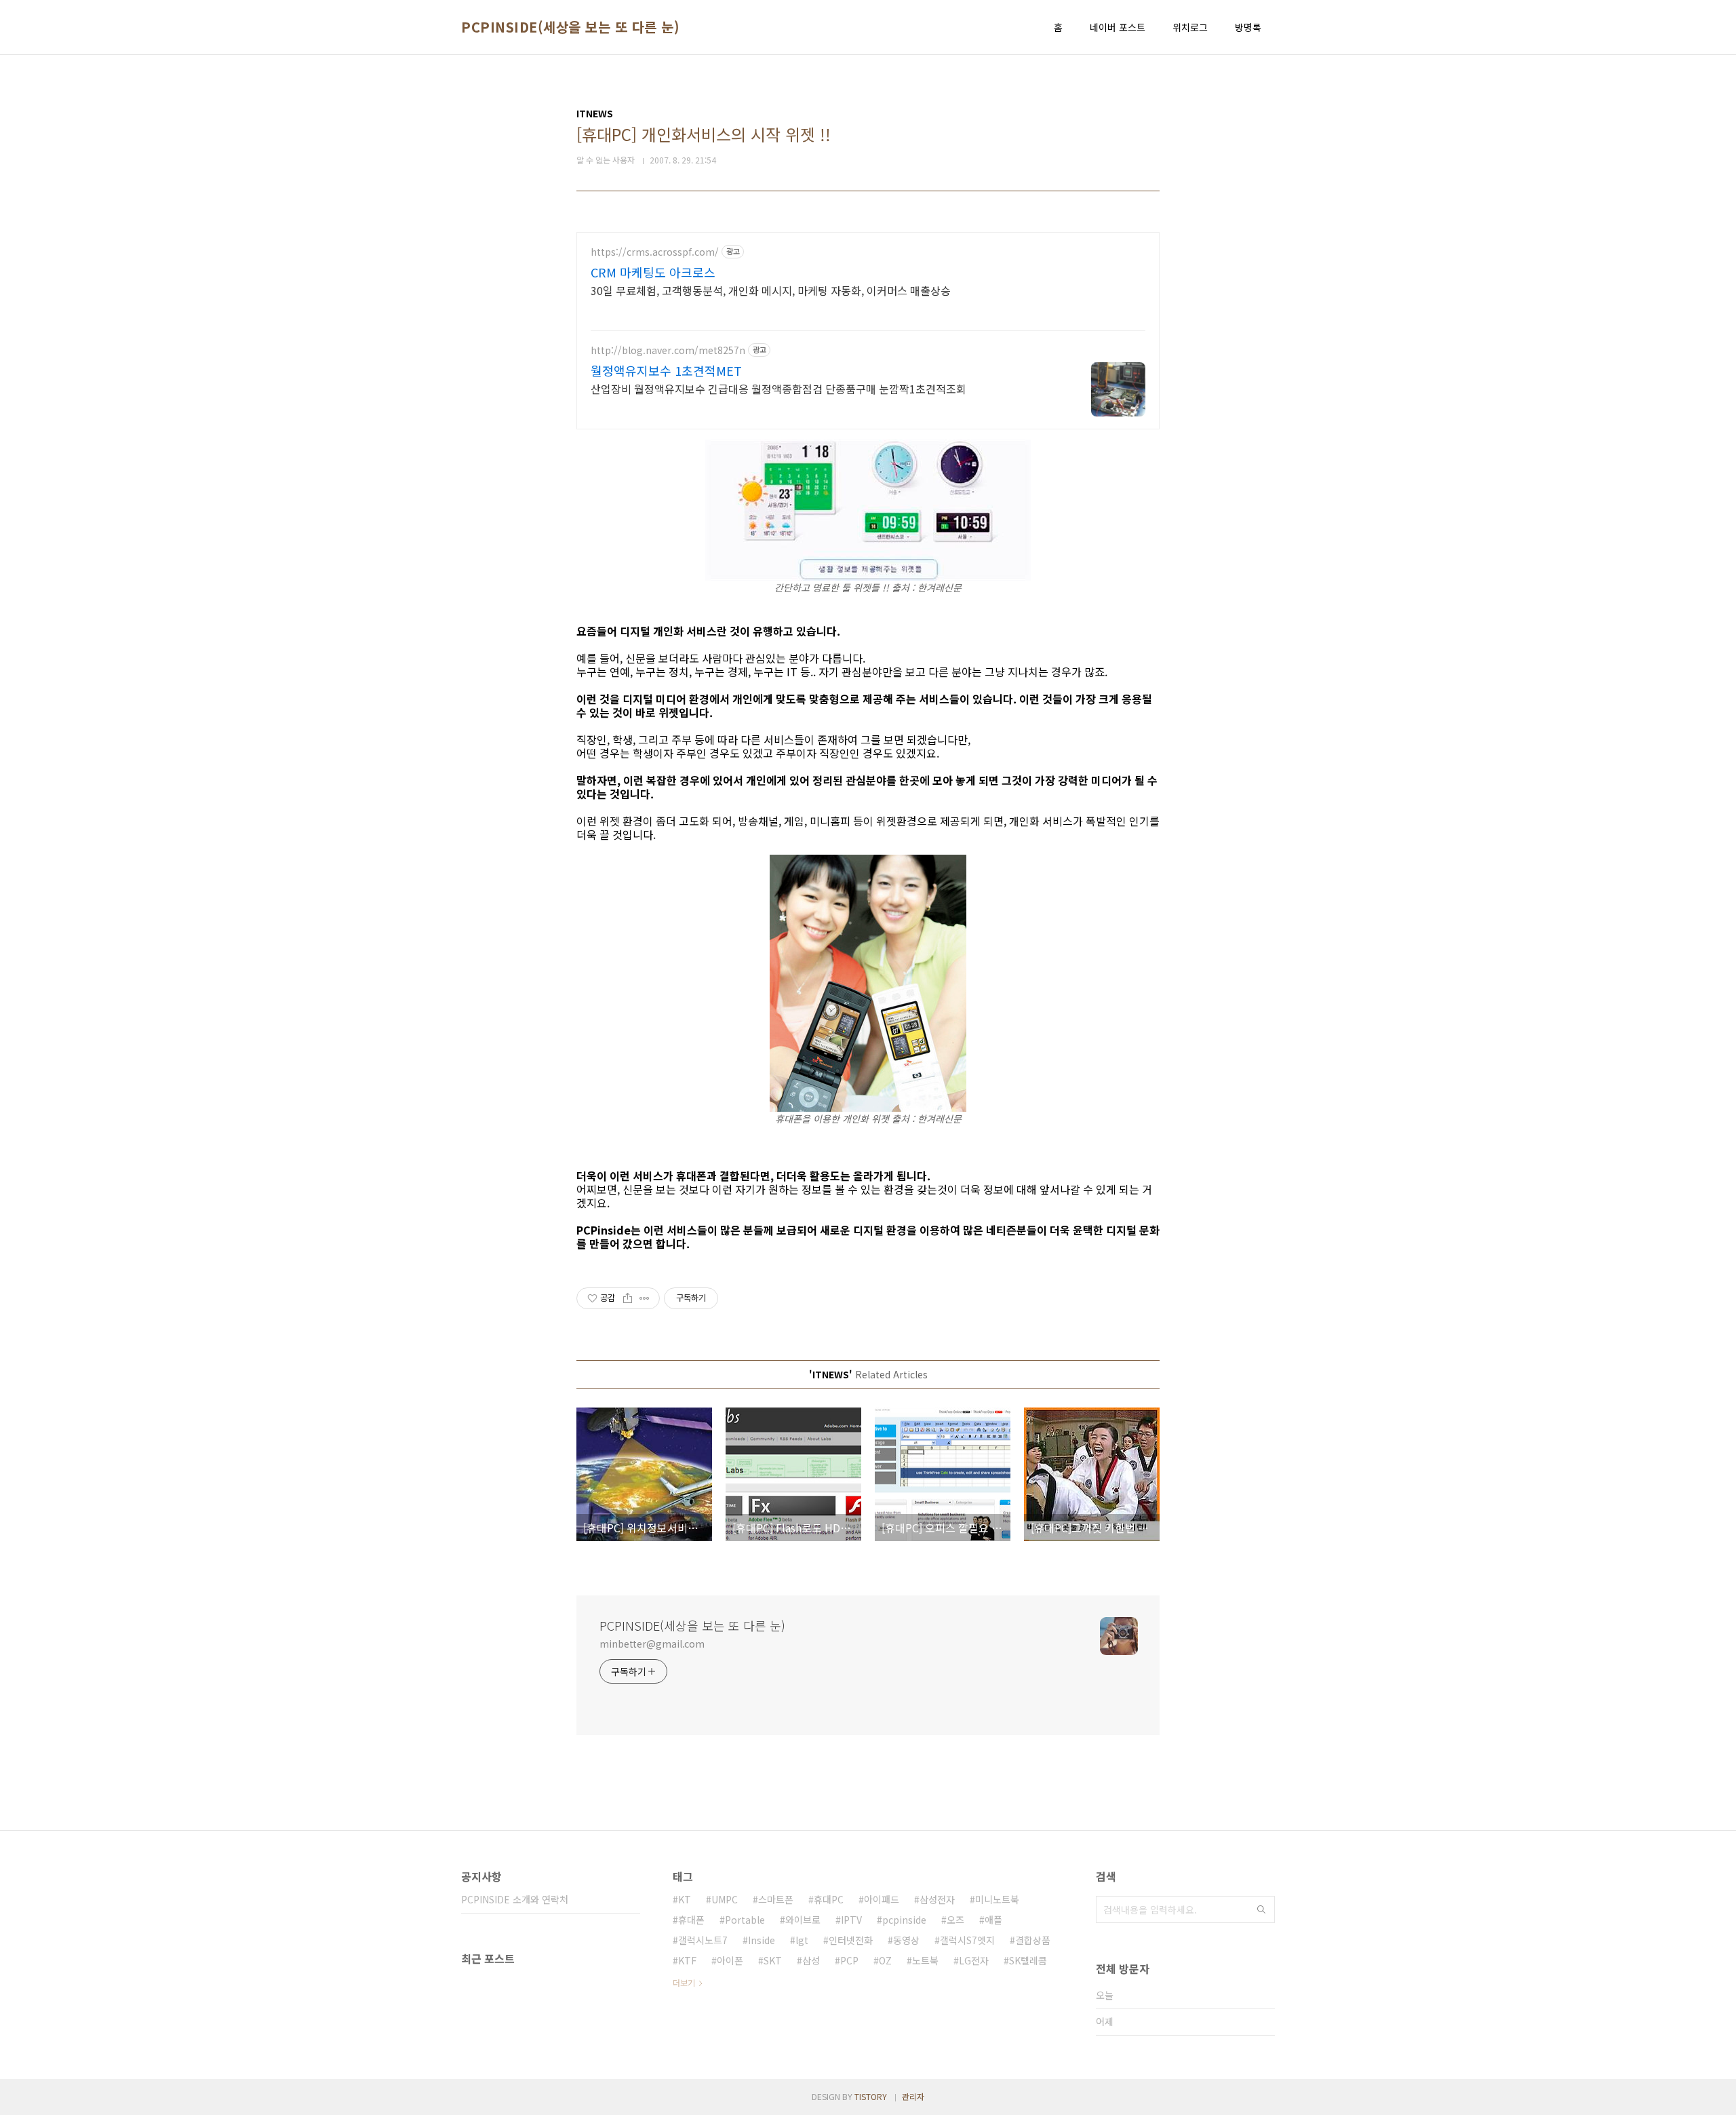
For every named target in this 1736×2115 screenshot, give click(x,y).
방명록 (1248, 27)
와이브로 (803, 1920)
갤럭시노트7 (703, 1940)
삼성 (811, 1960)
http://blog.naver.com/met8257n (668, 350)
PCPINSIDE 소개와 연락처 (515, 1899)
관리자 (913, 2096)
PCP (849, 1960)
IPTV (851, 1920)
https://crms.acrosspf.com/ (655, 252)
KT (685, 1899)
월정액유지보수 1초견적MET (666, 370)
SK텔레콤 (1028, 1960)
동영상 (906, 1940)
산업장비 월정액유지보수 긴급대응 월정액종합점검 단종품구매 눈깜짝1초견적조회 (778, 388)
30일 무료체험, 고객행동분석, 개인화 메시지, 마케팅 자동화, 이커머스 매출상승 (771, 290)
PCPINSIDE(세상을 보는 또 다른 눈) (570, 27)
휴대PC (829, 1899)
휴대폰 (691, 1920)
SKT (773, 1960)
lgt (802, 1940)
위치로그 (1190, 27)
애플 (993, 1920)
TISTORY (871, 2096)
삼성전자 (937, 1899)
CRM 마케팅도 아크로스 (653, 272)
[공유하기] (628, 1298)
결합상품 (1033, 1940)
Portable (745, 1920)
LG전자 (974, 1960)
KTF (687, 1960)
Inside (762, 1940)
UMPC (725, 1899)
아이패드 (882, 1899)
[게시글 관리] (645, 1298)
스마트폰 (776, 1899)
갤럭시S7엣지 (967, 1940)
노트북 (925, 1960)
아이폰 (730, 1960)
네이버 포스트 (1118, 27)
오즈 (955, 1920)
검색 (1261, 1909)
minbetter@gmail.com (652, 1644)
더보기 (684, 1982)
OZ (885, 1960)
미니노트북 (997, 1899)
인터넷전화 (851, 1940)
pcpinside (904, 1920)
